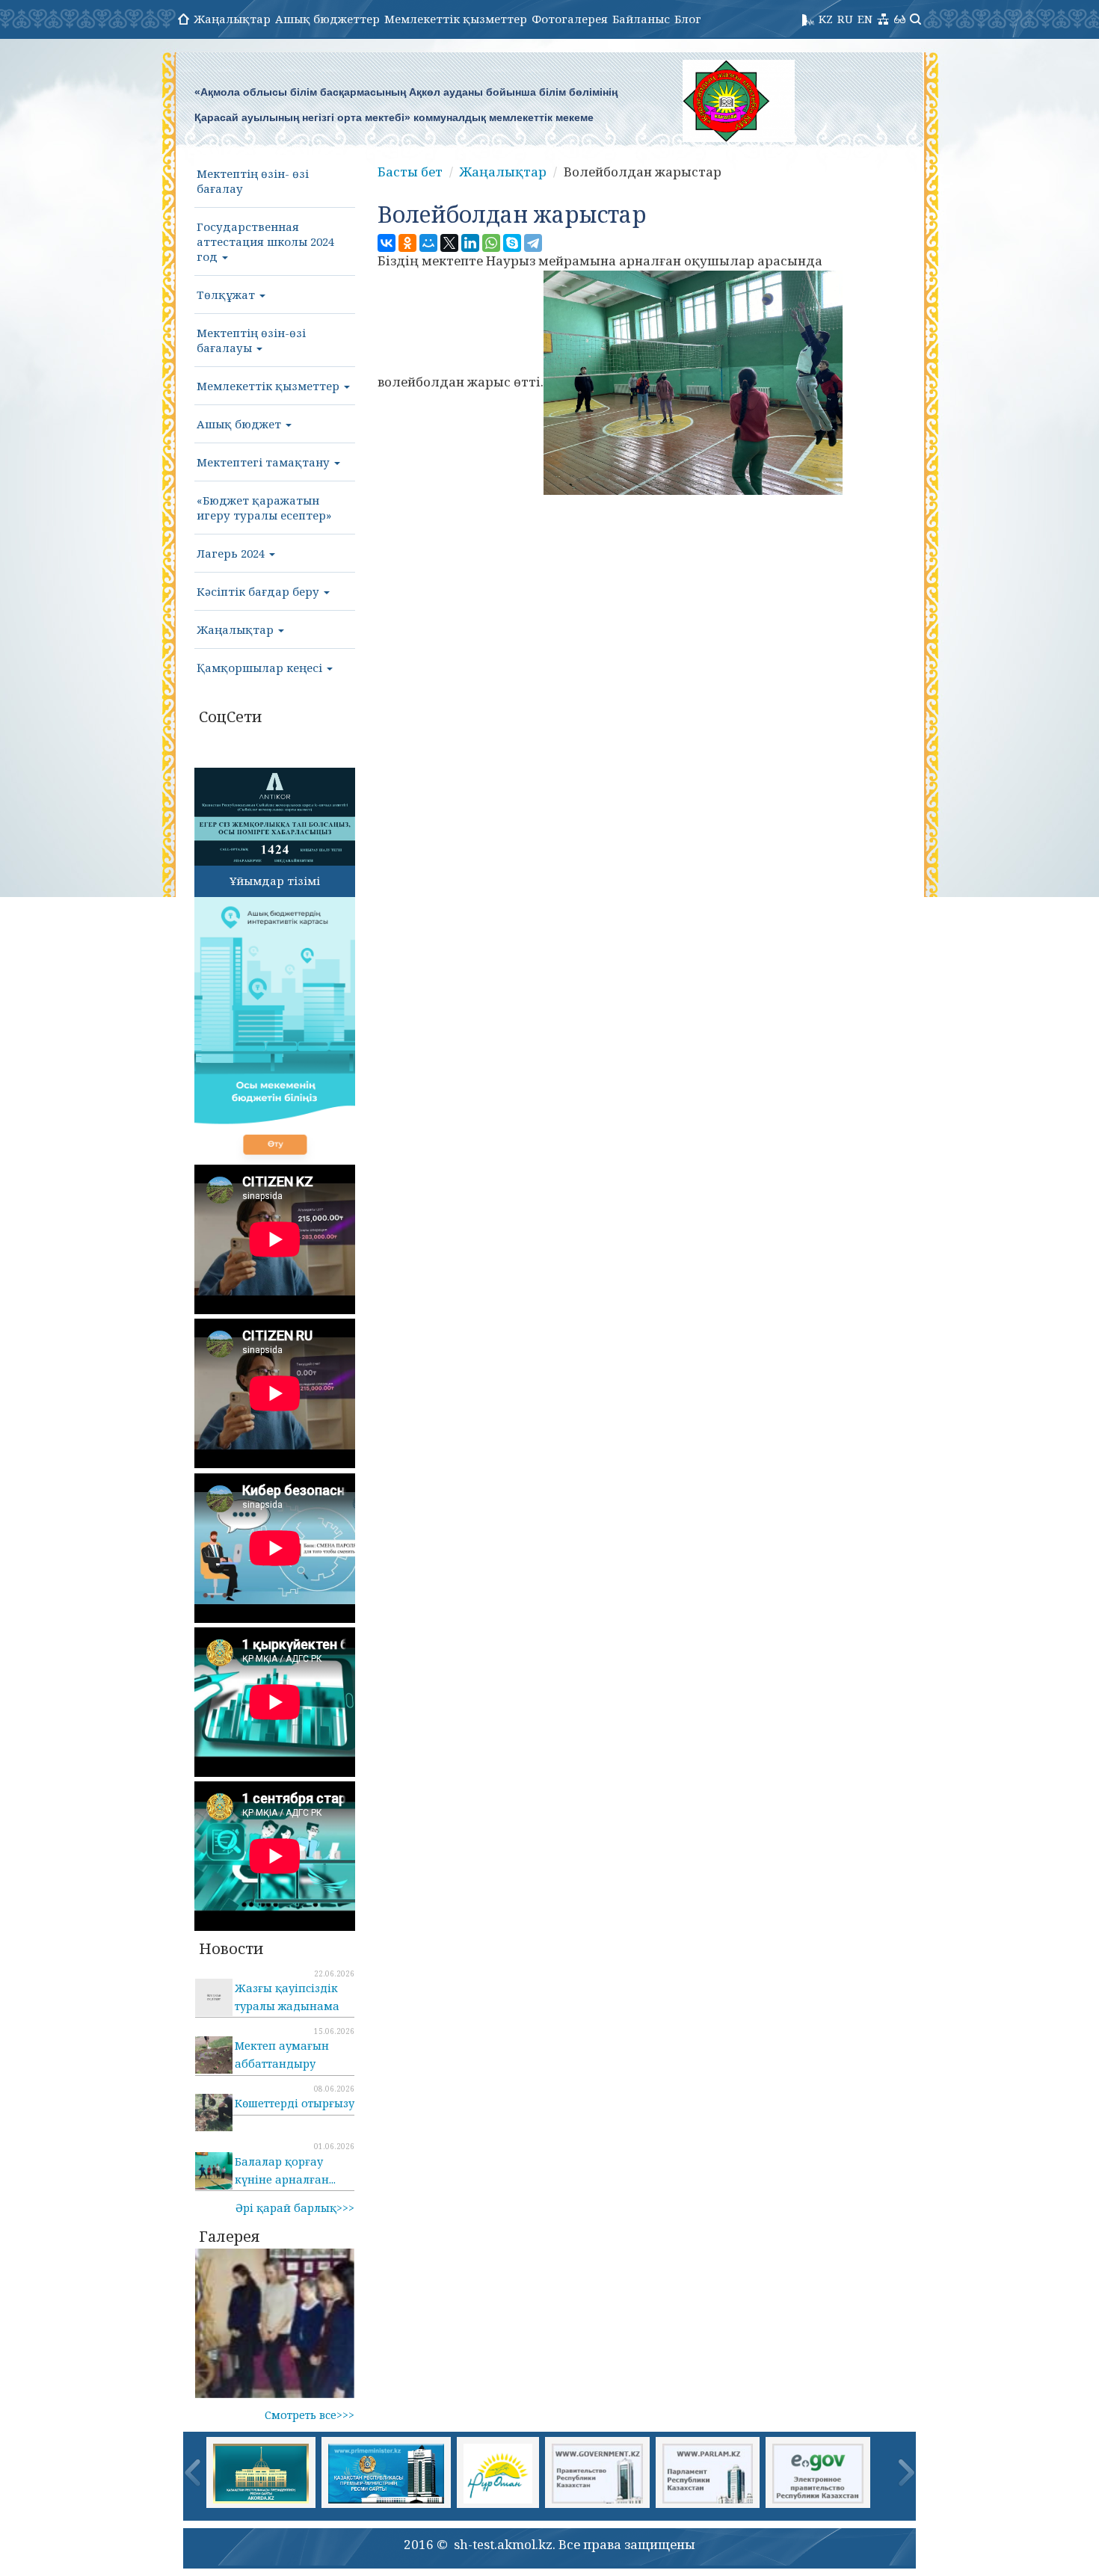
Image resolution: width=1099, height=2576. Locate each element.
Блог (688, 19)
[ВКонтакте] (387, 243)
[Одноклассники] (407, 243)
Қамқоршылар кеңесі (261, 668)
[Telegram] (533, 243)
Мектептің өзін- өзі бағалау (253, 181)
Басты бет (410, 172)
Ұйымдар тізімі (275, 881)
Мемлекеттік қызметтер (456, 19)
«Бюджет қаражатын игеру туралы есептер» (264, 508)
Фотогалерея (570, 19)
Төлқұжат (227, 295)
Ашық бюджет (240, 424)
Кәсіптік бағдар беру (259, 591)
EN (865, 19)
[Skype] (512, 243)
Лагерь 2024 (232, 553)
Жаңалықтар (232, 19)
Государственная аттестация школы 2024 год (265, 241)
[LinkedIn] (470, 243)
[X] (449, 243)
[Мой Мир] (428, 243)
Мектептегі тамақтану (265, 462)
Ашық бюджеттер (327, 19)
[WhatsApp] (491, 243)
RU (845, 19)
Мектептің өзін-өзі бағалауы (251, 340)
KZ (826, 19)
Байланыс (641, 19)
